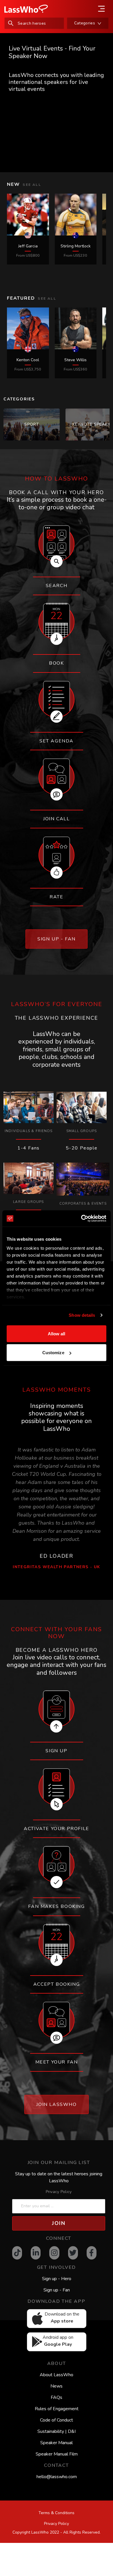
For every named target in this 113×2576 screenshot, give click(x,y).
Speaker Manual (57, 2443)
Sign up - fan (57, 939)
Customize (53, 1353)
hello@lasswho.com (57, 2477)
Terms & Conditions (57, 2513)
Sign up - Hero (57, 2279)
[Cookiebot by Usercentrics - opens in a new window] (81, 1219)
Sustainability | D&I (57, 2431)
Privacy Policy (59, 2192)
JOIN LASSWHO (56, 2104)
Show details (82, 1315)
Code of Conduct (57, 2420)
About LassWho (57, 2375)
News (57, 2386)
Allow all (57, 1333)
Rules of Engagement (57, 2409)
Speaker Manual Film (57, 2454)
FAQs (57, 2397)
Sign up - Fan (57, 2290)
